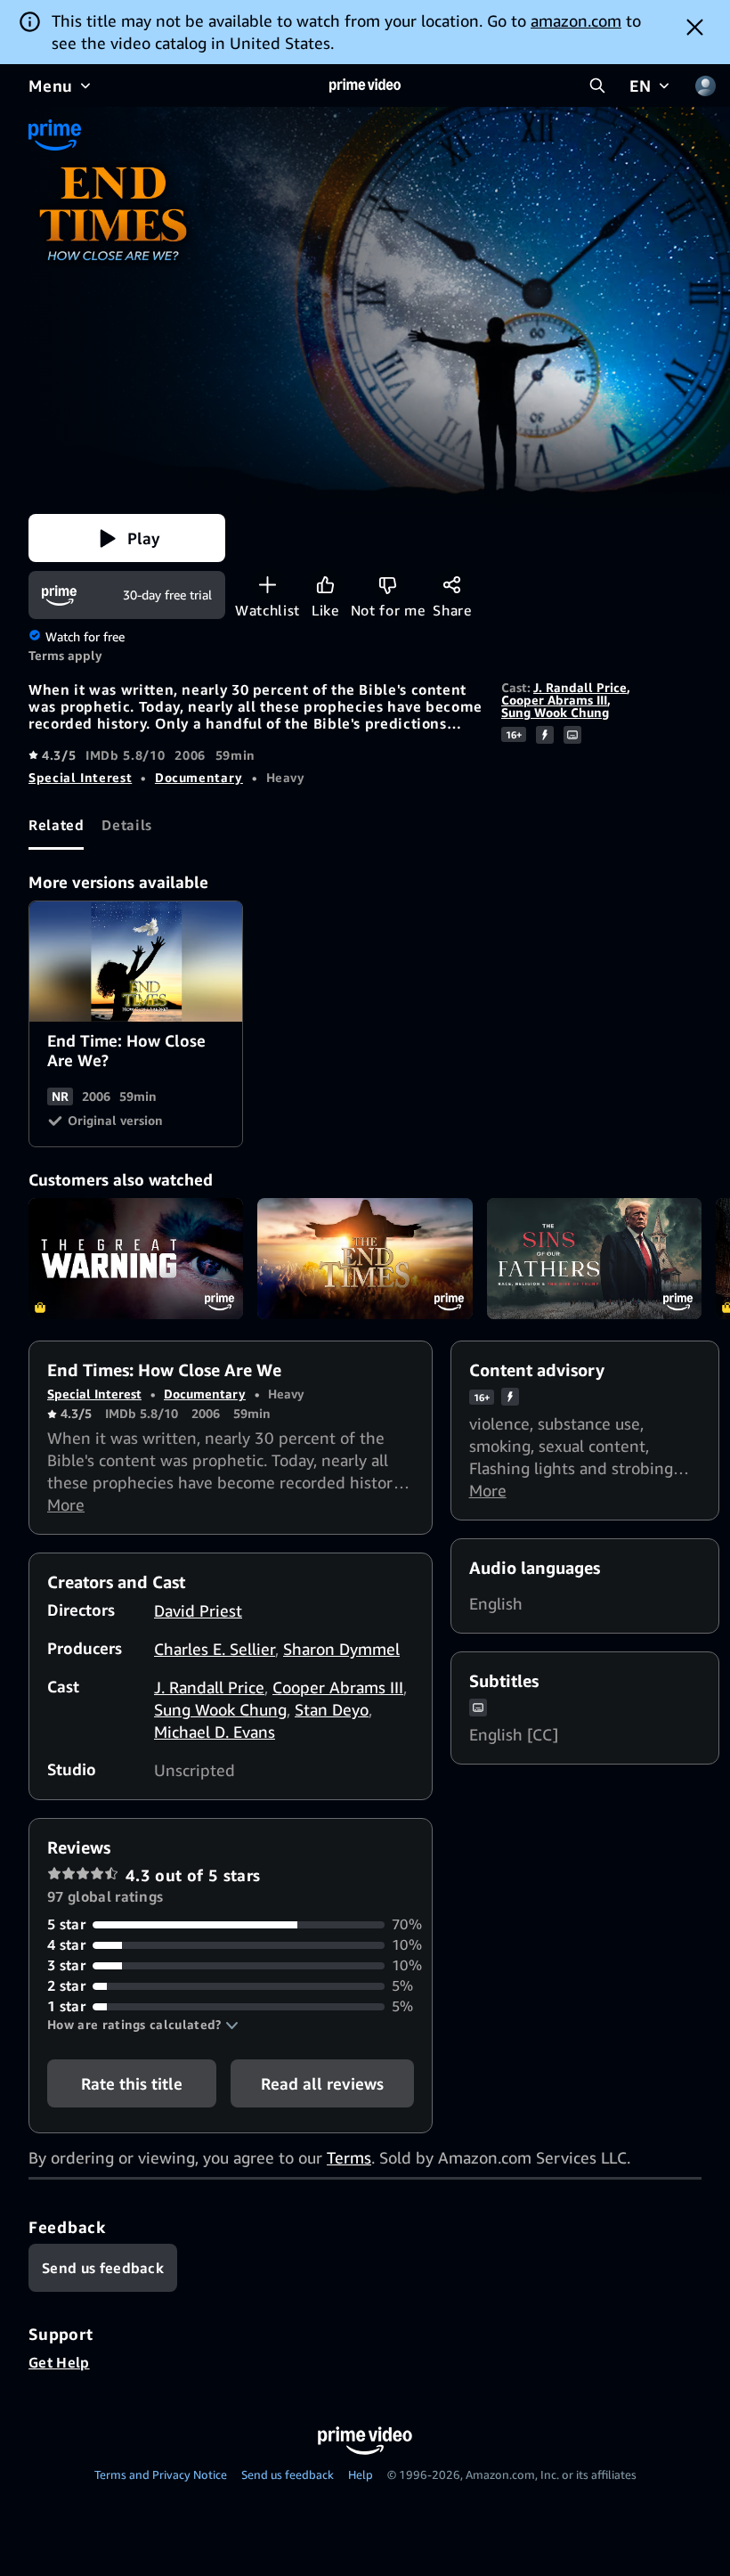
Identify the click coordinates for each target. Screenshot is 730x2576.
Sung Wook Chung (555, 712)
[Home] (365, 86)
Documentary (199, 777)
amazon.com (576, 20)
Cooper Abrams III (554, 700)
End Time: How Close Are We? (137, 962)
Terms (349, 2157)
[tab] (56, 826)
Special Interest (80, 777)
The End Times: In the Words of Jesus (365, 1259)
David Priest (198, 1610)
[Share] (452, 585)
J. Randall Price (580, 687)
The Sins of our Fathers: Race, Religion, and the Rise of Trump (594, 1259)
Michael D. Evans (215, 1732)
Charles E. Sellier (215, 1649)
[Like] (325, 585)
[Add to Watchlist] (268, 585)
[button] (127, 538)
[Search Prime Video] (597, 86)
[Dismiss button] (695, 27)
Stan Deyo (332, 1709)
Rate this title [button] (132, 2083)
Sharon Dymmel (341, 1649)
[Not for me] (388, 585)
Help (361, 2474)
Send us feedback (288, 2474)
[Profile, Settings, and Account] (705, 86)
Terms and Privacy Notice (161, 2474)
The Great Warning (136, 1259)
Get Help (59, 2362)
